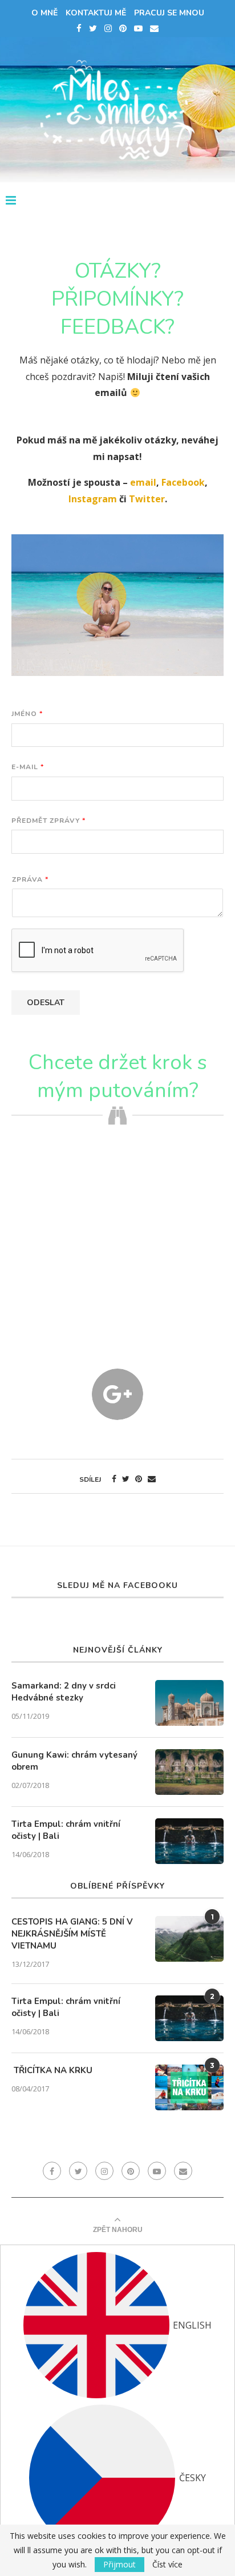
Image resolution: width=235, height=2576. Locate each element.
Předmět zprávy (48, 821)
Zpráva (30, 880)
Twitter (147, 499)
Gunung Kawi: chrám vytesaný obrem (74, 1761)
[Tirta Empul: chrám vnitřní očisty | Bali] (189, 1841)
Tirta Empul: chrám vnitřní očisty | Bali (66, 1830)
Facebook (183, 482)
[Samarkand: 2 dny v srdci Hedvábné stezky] (189, 1703)
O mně (44, 13)
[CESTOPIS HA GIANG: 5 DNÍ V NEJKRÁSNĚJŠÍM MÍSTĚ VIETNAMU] (189, 1939)
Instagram (93, 499)
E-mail (27, 767)
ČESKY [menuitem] (193, 2478)
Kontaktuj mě (96, 13)
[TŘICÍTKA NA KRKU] (189, 2087)
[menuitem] (117, 2325)
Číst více (167, 2565)
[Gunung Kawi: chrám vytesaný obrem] (189, 1772)
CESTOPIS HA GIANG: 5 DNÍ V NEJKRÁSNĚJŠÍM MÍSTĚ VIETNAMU (72, 1934)
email (143, 482)
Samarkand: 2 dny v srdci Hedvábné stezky (64, 1692)
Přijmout (119, 2564)
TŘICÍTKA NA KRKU (52, 2070)
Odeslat (46, 1003)
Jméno (27, 714)
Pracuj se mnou (169, 13)
